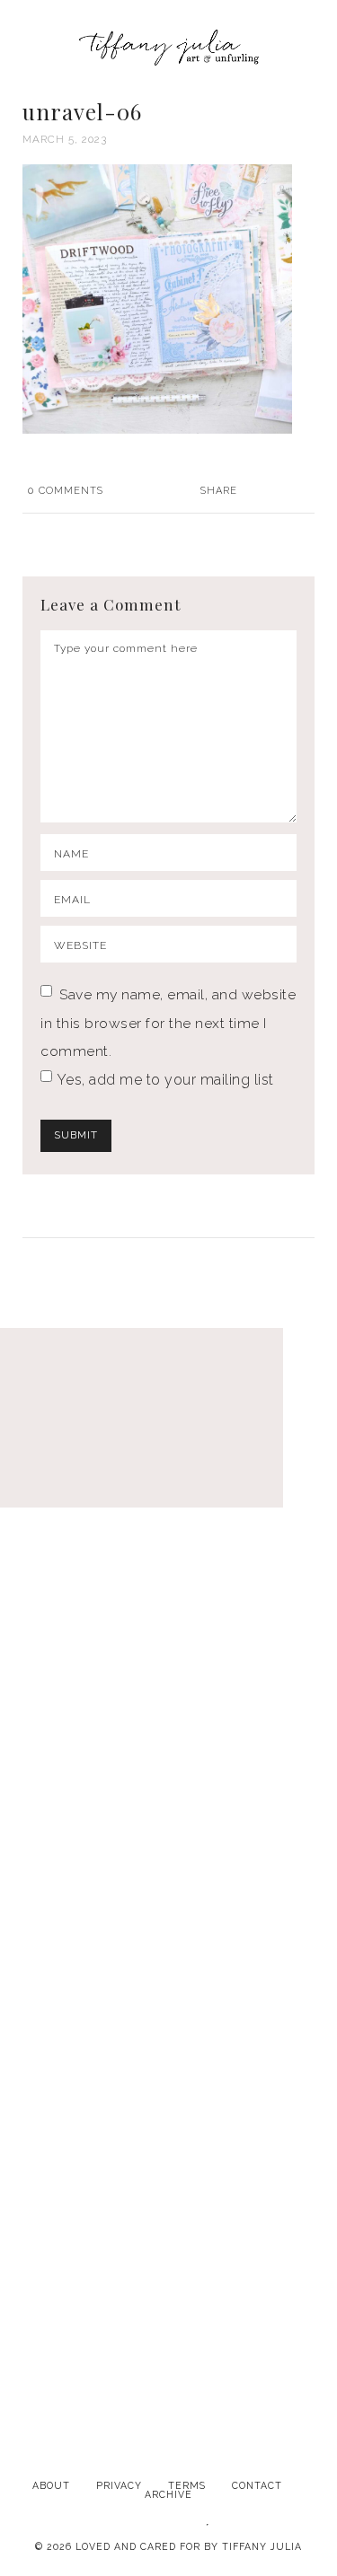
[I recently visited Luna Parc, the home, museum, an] (168, 1509)
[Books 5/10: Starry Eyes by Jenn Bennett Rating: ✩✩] (168, 2102)
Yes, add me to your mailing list (163, 1080)
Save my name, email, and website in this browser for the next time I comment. (168, 1023)
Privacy (119, 2485)
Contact (257, 2485)
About (51, 2485)
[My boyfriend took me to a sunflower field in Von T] (168, 1904)
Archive (168, 2494)
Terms (187, 2485)
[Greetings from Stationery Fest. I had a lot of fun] (168, 2299)
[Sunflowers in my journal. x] (168, 1707)
